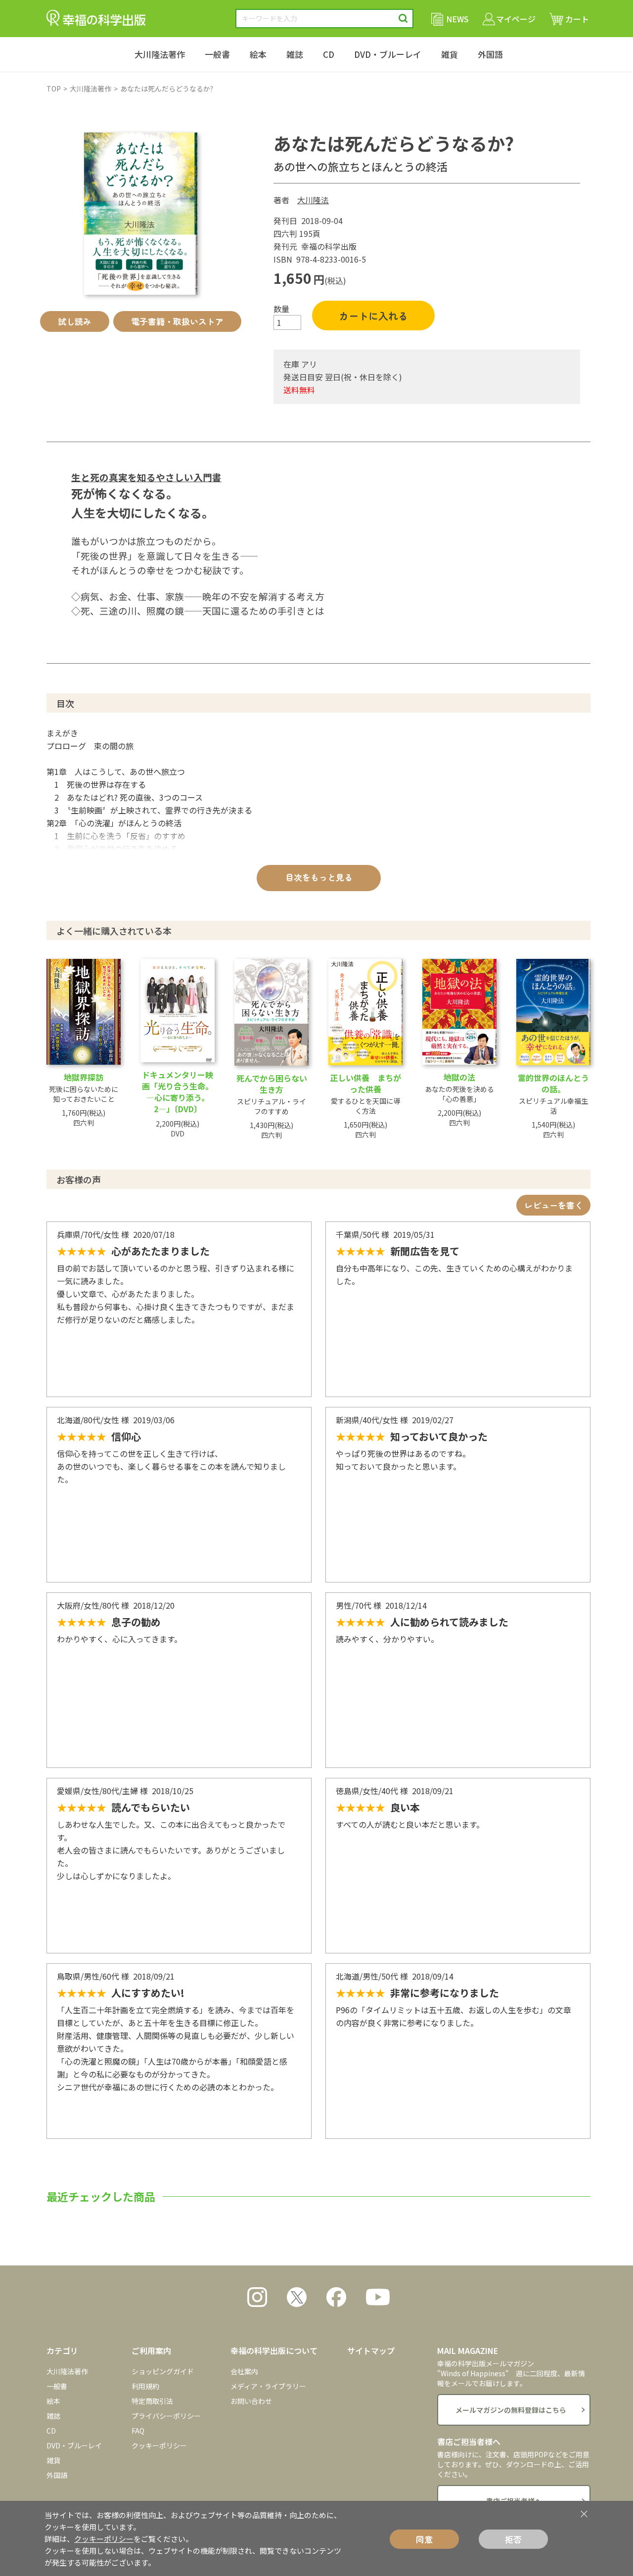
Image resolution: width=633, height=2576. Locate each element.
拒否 (513, 2539)
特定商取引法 (152, 2401)
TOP (54, 89)
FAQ (138, 2431)
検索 (403, 19)
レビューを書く (554, 1205)
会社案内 (244, 2371)
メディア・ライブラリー (268, 2386)
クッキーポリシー (159, 2445)
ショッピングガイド (163, 2371)
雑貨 (450, 54)
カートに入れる (373, 316)
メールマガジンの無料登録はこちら (511, 2410)
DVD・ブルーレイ (388, 54)
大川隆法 (313, 200)
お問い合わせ (251, 2401)
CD (329, 54)
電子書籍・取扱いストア (177, 321)
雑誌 (295, 54)
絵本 (258, 54)
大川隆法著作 (160, 54)
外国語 (490, 54)
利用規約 (145, 2386)
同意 (424, 2539)
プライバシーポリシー (166, 2416)
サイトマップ (371, 2350)
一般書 (217, 54)
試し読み (75, 321)
